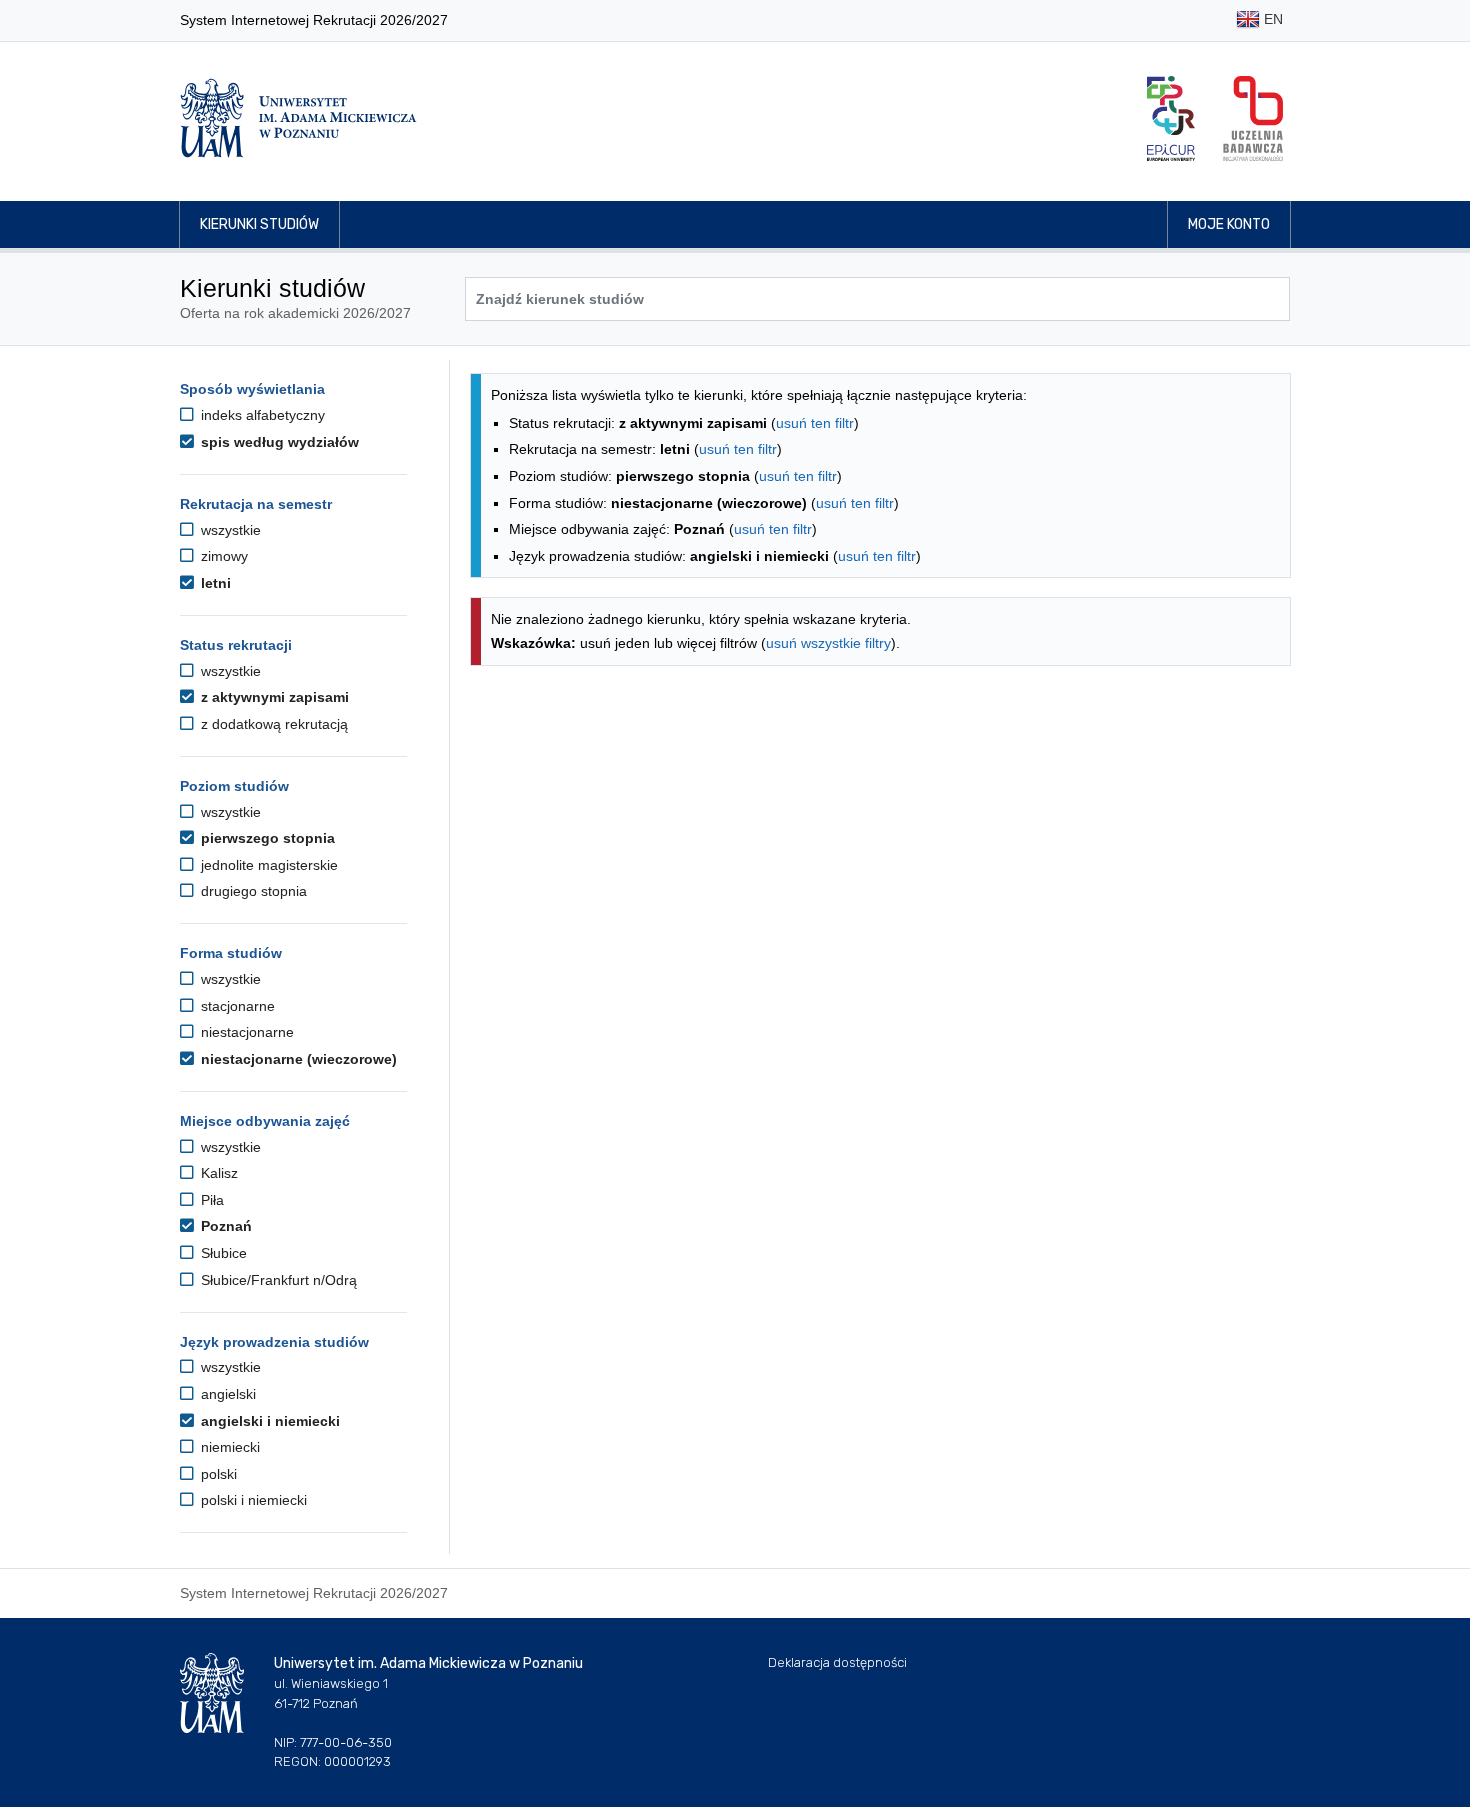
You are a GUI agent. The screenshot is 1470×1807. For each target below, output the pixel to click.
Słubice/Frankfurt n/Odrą (277, 1280)
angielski (226, 1394)
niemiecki (228, 1447)
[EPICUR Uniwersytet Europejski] (1171, 118)
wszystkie (229, 530)
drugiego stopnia (252, 891)
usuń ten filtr (815, 423)
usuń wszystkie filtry (828, 643)
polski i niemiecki (252, 1500)
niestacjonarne (245, 1032)
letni (214, 583)
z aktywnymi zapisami (273, 697)
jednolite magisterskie (267, 865)
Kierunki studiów (259, 224)
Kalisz (217, 1173)
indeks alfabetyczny (261, 415)
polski (217, 1474)
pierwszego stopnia (266, 838)
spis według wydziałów (278, 442)
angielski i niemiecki (268, 1421)
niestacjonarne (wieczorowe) (297, 1059)
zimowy (222, 556)
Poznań (224, 1226)
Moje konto (1229, 224)
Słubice (222, 1253)
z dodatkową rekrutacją (272, 724)
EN (1271, 19)
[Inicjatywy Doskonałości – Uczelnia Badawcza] (1253, 118)
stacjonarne (236, 1006)
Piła (210, 1200)
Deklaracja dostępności (837, 1662)
